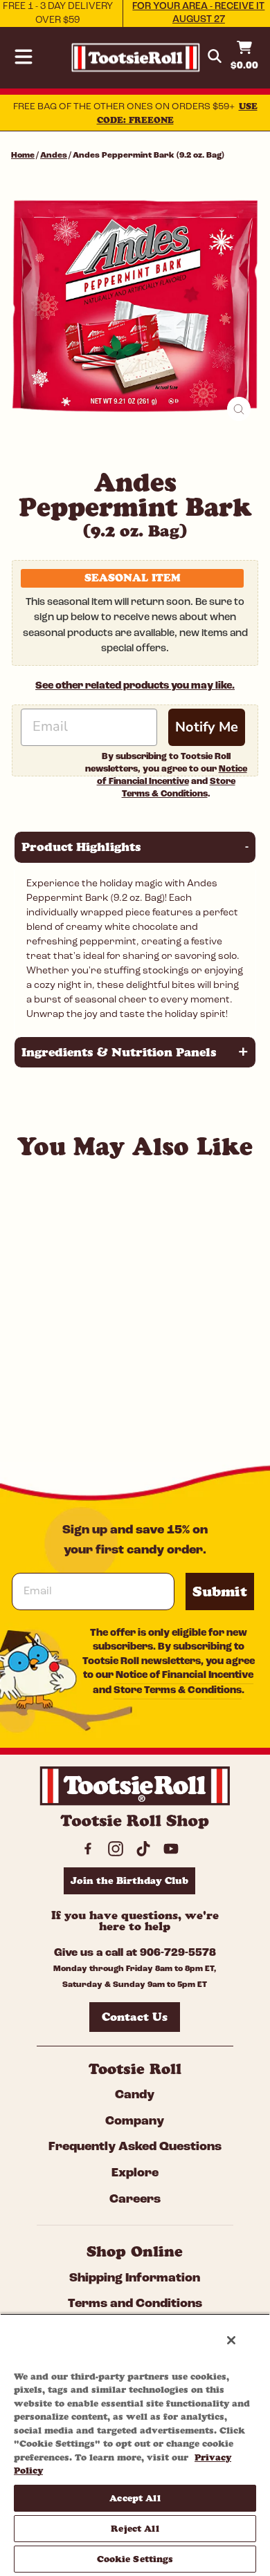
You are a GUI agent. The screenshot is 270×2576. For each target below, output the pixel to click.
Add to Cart (116, 1407)
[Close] (231, 2340)
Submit (220, 1592)
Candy (135, 2096)
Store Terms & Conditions (178, 1691)
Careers (135, 2200)
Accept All (135, 2498)
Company (135, 2122)
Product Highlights (135, 847)
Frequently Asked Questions (135, 2147)
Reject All (135, 2528)
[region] (135, 2445)
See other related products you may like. (135, 686)
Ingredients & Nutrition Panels (135, 1052)
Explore (135, 2174)
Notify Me (207, 727)
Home (23, 156)
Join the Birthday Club (129, 1880)
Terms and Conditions (135, 2304)
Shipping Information (135, 2279)
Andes (54, 156)
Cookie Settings (135, 2559)
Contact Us (135, 2017)
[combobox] (99, 1372)
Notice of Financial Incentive (184, 1676)
